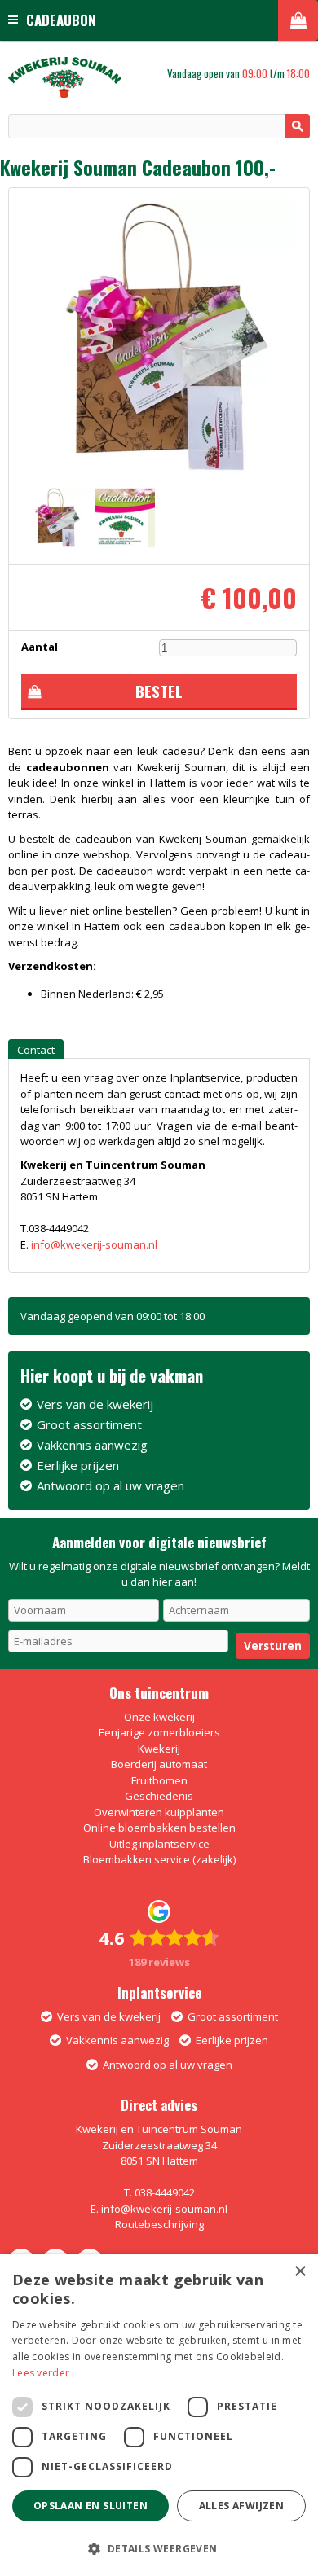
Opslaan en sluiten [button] (91, 2506)
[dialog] (159, 2415)
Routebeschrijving (159, 2224)
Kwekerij (159, 1749)
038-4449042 (165, 2192)
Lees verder (41, 2373)
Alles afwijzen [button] (242, 2506)
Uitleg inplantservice (159, 1844)
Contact (36, 1050)
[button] (159, 2548)
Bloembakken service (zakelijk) (159, 1859)
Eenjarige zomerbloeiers (159, 1732)
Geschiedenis (159, 1796)
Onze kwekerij (159, 1717)
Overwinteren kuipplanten (159, 1812)
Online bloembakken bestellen (159, 1828)
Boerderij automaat (159, 1764)
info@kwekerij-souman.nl (94, 1244)
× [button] (300, 2272)
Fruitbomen (159, 1780)
